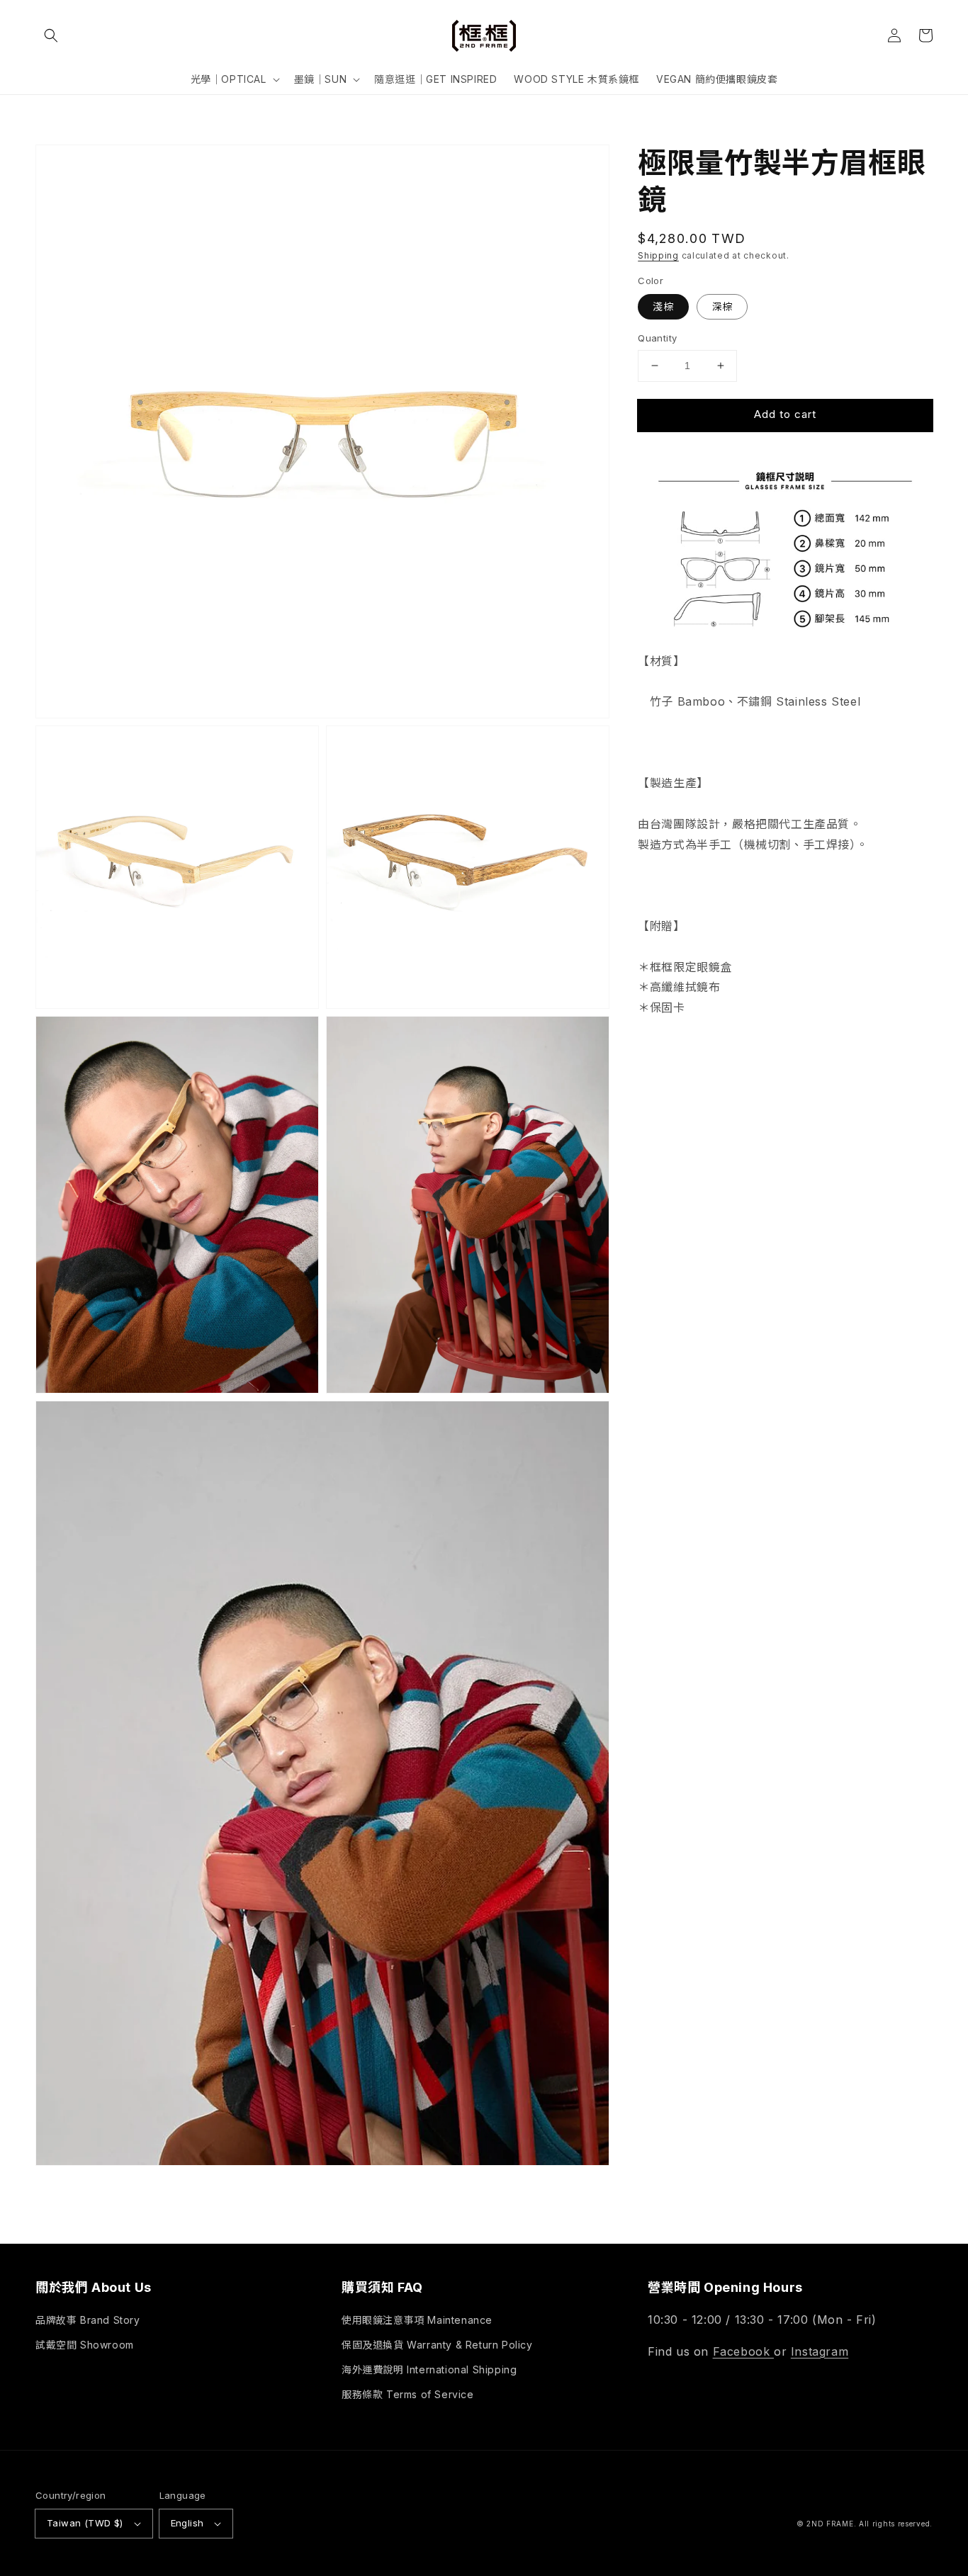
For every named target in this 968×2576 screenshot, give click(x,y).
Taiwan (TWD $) (85, 2523)
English (187, 2523)
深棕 (722, 306)
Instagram (820, 2351)
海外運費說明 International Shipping (429, 2369)
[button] (51, 35)
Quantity (657, 338)
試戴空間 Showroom (85, 2345)
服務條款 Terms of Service (408, 2394)
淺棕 (663, 306)
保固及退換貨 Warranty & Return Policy (437, 2345)
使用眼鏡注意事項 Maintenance (417, 2320)
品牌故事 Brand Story (88, 2320)
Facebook (743, 2351)
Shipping (658, 255)
